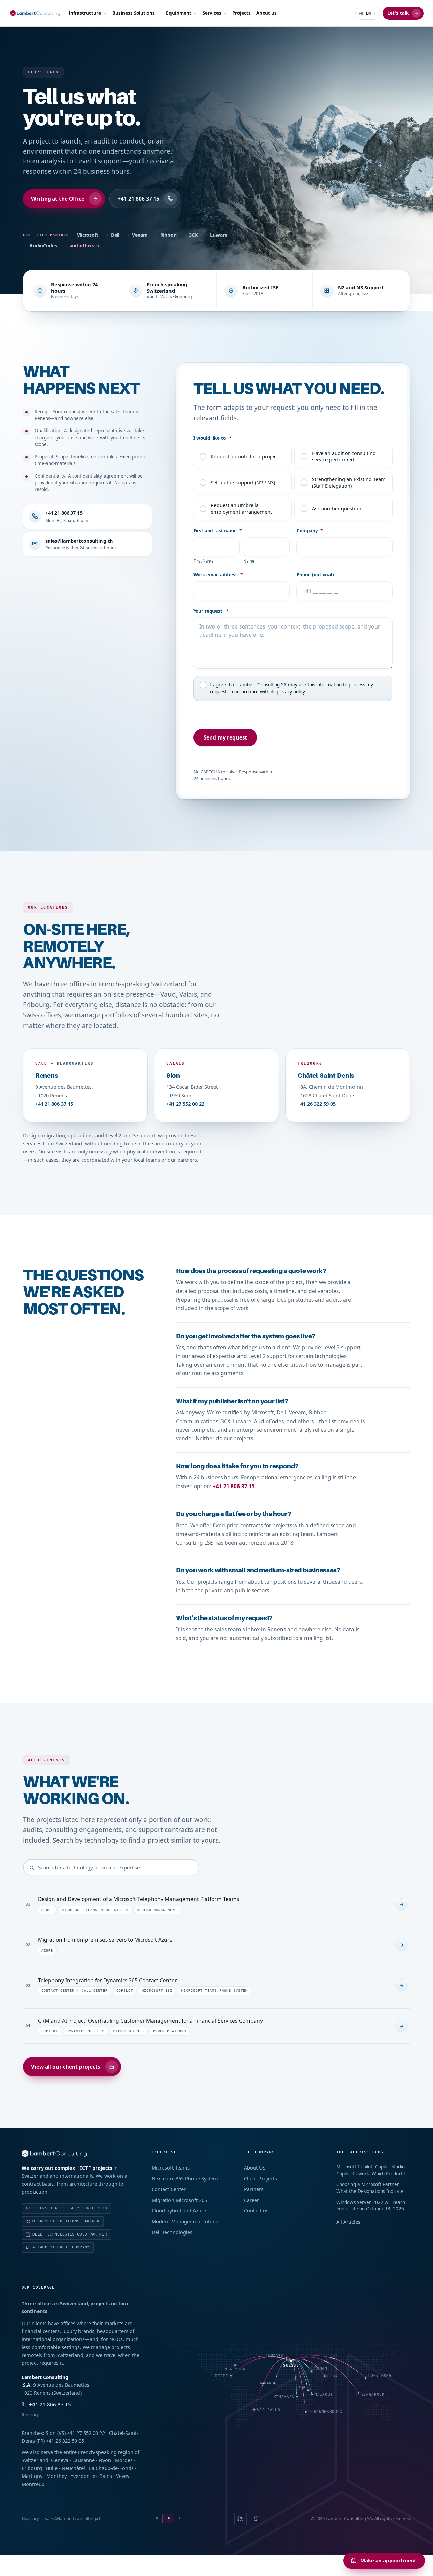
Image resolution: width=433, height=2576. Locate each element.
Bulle (52, 2468)
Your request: (211, 611)
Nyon (105, 2460)
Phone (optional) (315, 575)
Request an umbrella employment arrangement (241, 508)
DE (180, 2518)
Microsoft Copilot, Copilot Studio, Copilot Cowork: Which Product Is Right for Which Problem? (372, 2170)
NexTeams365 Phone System (185, 2178)
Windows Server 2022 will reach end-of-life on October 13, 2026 (371, 2206)
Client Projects (260, 2178)
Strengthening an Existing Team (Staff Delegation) (349, 482)
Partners (254, 2189)
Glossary (30, 2518)
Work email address (218, 575)
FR (156, 2518)
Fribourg (32, 2468)
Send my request (225, 737)
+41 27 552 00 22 (185, 1104)
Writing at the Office (58, 199)
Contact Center (169, 2189)
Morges (124, 2460)
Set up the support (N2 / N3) (243, 482)
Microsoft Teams (171, 2167)
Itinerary (30, 2414)
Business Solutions (133, 13)
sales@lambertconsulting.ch (73, 2518)
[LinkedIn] (241, 2519)
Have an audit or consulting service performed (344, 456)
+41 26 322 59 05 (317, 1104)
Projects (241, 13)
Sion (51, 2433)
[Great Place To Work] (256, 2519)
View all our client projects (66, 2067)
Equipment (179, 13)
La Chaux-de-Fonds (111, 2468)
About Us (255, 2167)
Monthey (56, 2476)
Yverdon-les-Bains (91, 2476)
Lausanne (84, 2460)
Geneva (60, 2460)
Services (212, 13)
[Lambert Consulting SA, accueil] (35, 13)
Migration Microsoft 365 (179, 2200)
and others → (85, 246)
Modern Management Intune (185, 2221)
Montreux (33, 2484)
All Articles (348, 2222)
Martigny (32, 2476)
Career (252, 2200)
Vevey (123, 2476)
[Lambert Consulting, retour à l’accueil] (78, 2153)
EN (168, 2518)
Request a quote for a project (244, 456)
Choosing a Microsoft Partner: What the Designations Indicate (370, 2188)
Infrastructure (85, 13)
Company (310, 531)
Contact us (256, 2210)
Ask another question (337, 508)
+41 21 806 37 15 (139, 199)
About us (267, 13)
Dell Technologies (172, 2232)
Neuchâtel (73, 2468)
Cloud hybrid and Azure (179, 2210)
